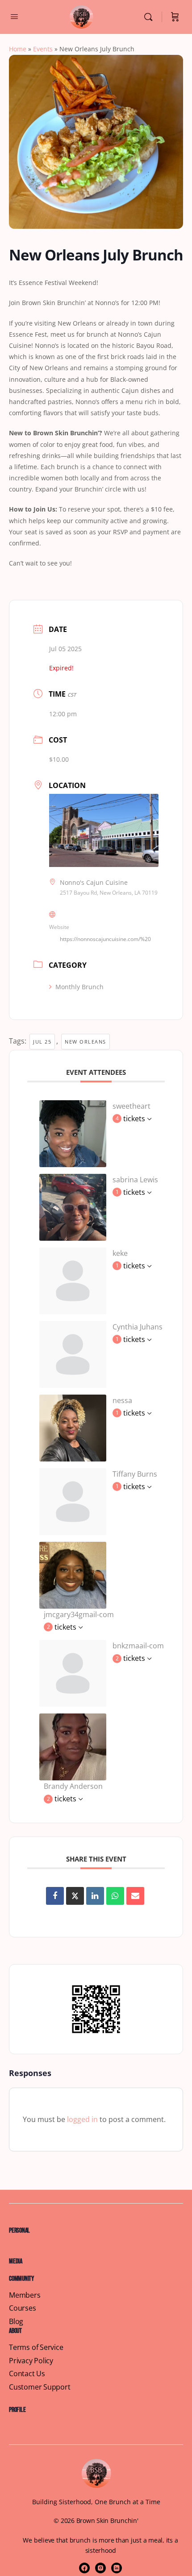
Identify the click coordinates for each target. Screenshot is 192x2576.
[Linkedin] (95, 1896)
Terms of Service (36, 2347)
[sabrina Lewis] (73, 1206)
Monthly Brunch (79, 987)
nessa (122, 1400)
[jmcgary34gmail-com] (73, 1574)
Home (18, 49)
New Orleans (86, 1042)
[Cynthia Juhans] (73, 1354)
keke (120, 1253)
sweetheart (131, 1106)
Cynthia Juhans (138, 1327)
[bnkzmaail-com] (73, 1672)
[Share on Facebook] (55, 1896)
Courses (23, 2308)
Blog (16, 2322)
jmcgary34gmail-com (79, 1614)
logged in (82, 2119)
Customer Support (40, 2387)
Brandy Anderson (73, 1786)
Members (25, 2295)
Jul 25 (42, 1042)
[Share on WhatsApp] (115, 1896)
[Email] (135, 1896)
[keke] (73, 1280)
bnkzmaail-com (138, 1646)
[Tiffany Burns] (73, 1501)
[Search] (150, 17)
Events (43, 49)
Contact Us (27, 2374)
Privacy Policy (31, 2361)
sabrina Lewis (135, 1180)
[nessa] (73, 1427)
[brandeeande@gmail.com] (73, 1746)
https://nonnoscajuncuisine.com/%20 (105, 939)
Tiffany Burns (135, 1474)
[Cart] (175, 17)
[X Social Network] (75, 1896)
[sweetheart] (73, 1133)
